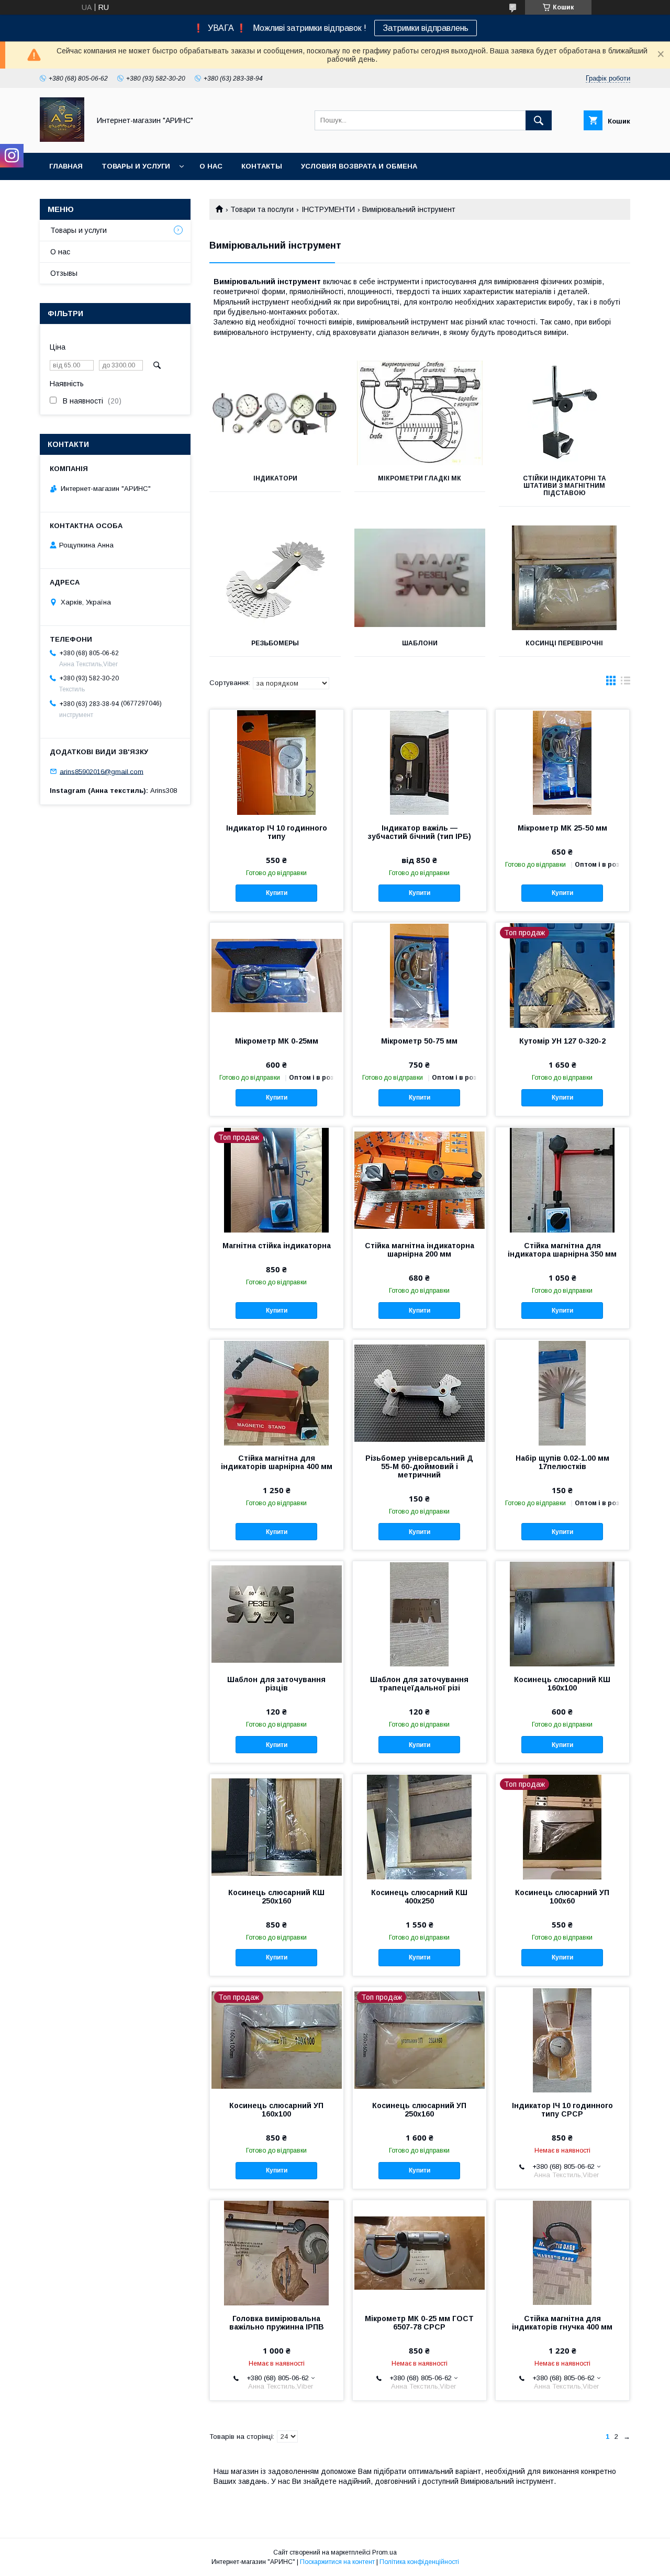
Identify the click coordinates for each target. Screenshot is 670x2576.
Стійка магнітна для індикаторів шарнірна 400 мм (277, 1462)
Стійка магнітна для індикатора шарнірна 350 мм (562, 1250)
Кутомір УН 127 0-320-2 (562, 1041)
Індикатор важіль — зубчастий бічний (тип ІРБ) (420, 832)
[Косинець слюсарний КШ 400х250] (420, 1827)
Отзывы (64, 273)
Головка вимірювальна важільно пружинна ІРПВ (277, 2323)
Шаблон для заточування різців (276, 1684)
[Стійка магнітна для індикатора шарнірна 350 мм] (562, 1180)
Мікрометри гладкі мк (420, 478)
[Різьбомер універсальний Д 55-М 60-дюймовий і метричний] (420, 1392)
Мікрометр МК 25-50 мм (562, 828)
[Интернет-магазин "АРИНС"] (62, 139)
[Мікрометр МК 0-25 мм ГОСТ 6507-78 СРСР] (420, 2253)
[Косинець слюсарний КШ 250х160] (277, 1827)
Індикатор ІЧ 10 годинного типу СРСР (562, 2110)
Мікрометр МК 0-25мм (277, 1041)
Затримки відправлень (426, 28)
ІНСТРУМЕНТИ (328, 209)
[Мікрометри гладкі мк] (420, 413)
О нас (211, 166)
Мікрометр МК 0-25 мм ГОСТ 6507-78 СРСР (419, 2323)
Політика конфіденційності (419, 2562)
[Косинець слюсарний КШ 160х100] (562, 1614)
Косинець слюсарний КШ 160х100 (562, 1684)
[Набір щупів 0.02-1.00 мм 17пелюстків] (562, 1392)
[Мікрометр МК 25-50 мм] (562, 762)
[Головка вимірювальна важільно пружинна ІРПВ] (277, 2253)
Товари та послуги (262, 209)
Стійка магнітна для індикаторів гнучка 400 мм (562, 2323)
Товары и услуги (136, 166)
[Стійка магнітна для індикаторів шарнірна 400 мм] (277, 1392)
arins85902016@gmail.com (102, 771)
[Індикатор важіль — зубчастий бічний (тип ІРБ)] (420, 762)
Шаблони (420, 643)
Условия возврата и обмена (359, 166)
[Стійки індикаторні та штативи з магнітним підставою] (565, 413)
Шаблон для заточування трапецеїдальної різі (419, 1684)
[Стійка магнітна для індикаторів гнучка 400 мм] (562, 2253)
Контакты (262, 166)
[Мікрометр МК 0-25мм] (277, 975)
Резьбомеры (275, 643)
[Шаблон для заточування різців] (277, 1614)
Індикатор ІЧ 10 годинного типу (277, 832)
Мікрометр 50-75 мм (419, 1041)
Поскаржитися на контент (337, 2562)
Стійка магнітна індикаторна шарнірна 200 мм (420, 1250)
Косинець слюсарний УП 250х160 (419, 2110)
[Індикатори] (275, 413)
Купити (277, 893)
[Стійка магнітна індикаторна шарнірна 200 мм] (420, 1180)
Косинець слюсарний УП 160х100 (276, 2110)
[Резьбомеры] (275, 578)
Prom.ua (384, 2552)
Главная (66, 166)
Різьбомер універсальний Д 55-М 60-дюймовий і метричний (419, 1466)
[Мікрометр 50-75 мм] (420, 975)
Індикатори (275, 478)
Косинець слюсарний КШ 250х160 (276, 1897)
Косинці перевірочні (564, 643)
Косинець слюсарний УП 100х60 (562, 1897)
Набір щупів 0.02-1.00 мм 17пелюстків (562, 1462)
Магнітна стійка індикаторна (277, 1246)
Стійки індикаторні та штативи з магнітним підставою (565, 486)
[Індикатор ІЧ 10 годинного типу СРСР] (562, 2040)
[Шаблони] (420, 578)
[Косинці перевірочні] (565, 578)
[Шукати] (539, 120)
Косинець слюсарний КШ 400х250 (419, 1897)
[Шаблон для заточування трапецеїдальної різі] (420, 1614)
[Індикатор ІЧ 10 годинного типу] (277, 762)
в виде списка (626, 683)
